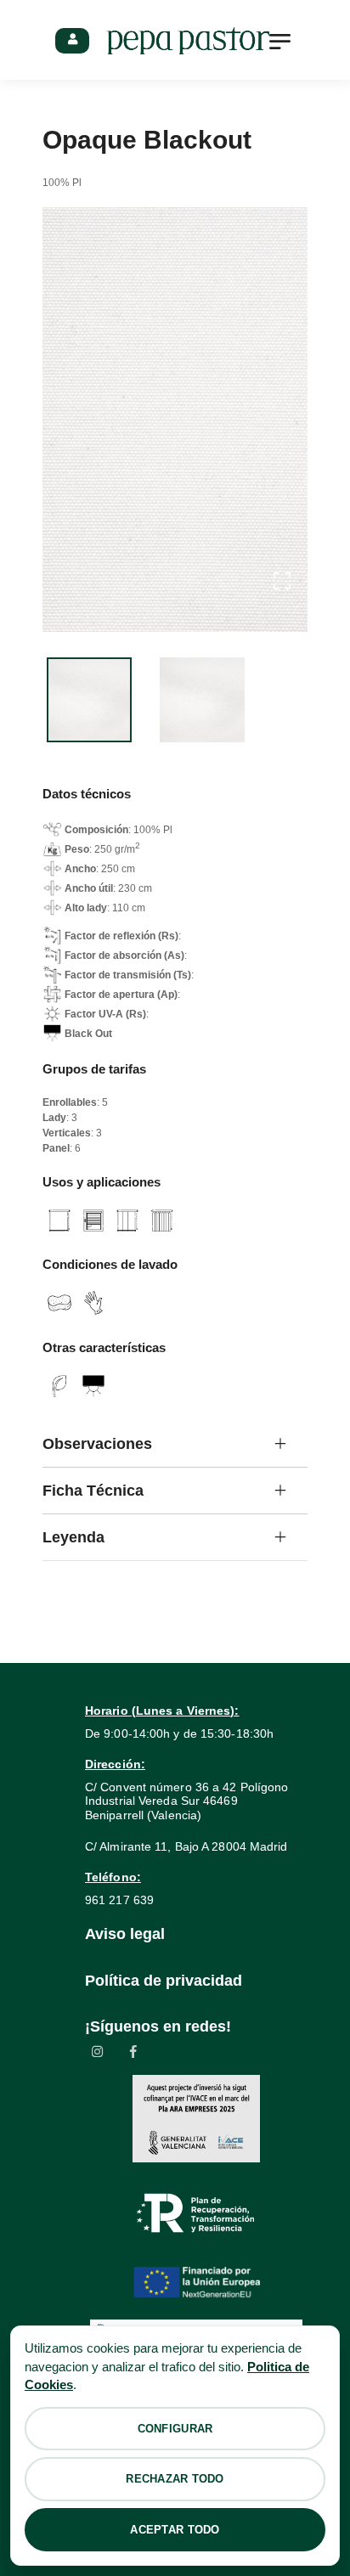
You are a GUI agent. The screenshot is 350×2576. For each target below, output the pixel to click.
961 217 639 (119, 1900)
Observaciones (97, 1444)
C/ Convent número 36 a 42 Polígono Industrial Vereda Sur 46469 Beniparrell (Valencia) (186, 1801)
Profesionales (72, 41)
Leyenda (73, 1537)
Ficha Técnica (93, 1491)
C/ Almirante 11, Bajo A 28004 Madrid (186, 1846)
